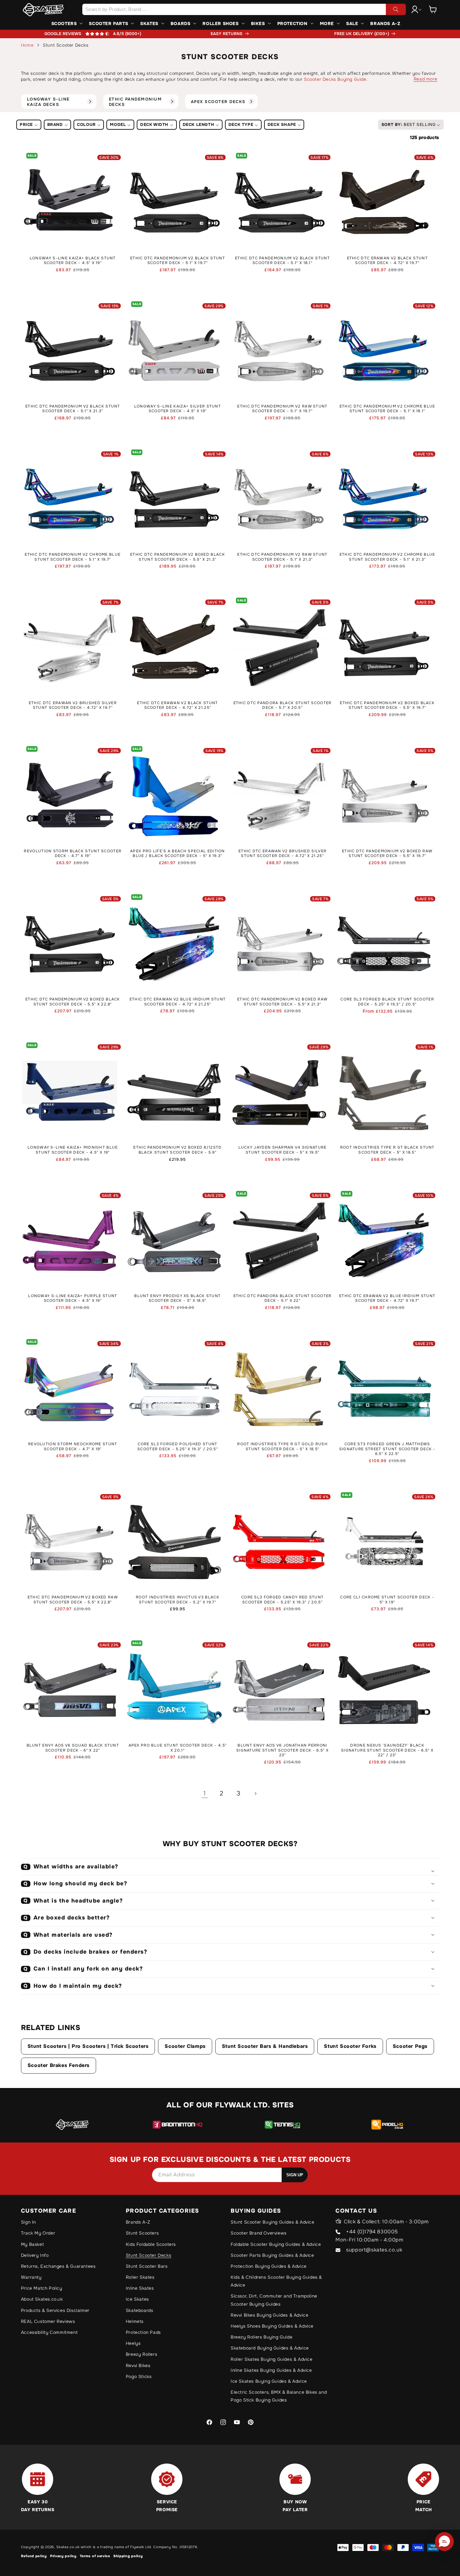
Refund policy (34, 2556)
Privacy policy (63, 2556)
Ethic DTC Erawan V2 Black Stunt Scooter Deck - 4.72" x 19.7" (387, 261)
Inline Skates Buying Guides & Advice (271, 2370)
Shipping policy (128, 2556)
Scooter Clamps (185, 2046)
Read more (425, 79)
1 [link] (205, 1793)
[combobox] (244, 9)
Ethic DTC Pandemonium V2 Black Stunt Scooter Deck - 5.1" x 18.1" (282, 261)
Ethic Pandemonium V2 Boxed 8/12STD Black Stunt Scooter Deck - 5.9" (177, 1150)
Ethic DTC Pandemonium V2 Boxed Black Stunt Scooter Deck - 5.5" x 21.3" (178, 557)
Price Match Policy (42, 2288)
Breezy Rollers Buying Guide (261, 2337)
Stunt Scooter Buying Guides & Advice (273, 2222)
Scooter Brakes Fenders (59, 2065)
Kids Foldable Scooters (151, 2244)
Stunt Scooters (142, 2233)
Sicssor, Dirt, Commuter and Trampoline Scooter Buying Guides (274, 2300)
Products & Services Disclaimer (55, 2310)
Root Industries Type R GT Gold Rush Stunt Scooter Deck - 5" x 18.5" (282, 1447)
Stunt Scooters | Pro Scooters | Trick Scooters (88, 2046)
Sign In (28, 2222)
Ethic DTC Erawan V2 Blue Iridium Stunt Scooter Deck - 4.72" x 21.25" (178, 1002)
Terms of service (95, 2556)
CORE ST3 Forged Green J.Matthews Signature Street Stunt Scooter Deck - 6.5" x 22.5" (387, 1449)
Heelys (133, 2343)
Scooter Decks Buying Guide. (336, 79)
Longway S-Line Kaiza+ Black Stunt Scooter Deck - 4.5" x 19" (73, 261)
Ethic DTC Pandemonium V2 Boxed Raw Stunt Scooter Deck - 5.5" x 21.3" (282, 1002)
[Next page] (255, 1794)
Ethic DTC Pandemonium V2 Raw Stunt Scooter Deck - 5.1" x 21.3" (282, 557)
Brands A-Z (138, 2222)
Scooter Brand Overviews (259, 2233)
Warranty (31, 2277)
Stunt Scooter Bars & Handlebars (265, 2046)
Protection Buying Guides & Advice (269, 2266)
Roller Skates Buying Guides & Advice (272, 2359)
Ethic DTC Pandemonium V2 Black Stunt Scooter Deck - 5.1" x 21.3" (73, 409)
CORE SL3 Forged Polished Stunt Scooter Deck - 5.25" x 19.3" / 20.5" (178, 1447)
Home (27, 45)
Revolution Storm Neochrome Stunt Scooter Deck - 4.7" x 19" (73, 1447)
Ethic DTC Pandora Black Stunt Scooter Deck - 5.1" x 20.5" (283, 706)
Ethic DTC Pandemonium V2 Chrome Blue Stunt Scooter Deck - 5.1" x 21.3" (387, 557)
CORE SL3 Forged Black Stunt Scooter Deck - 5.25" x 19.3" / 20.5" (387, 1002)
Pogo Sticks (139, 2376)
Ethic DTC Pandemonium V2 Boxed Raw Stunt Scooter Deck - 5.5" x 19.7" (387, 854)
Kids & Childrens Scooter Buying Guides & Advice (276, 2281)
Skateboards (140, 2310)
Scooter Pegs (410, 2046)
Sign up (295, 2175)
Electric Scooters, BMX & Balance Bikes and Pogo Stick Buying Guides (279, 2396)
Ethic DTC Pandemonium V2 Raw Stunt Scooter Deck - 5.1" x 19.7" (282, 409)
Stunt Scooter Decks (148, 2255)
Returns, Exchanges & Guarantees (58, 2266)
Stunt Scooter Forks (350, 2046)
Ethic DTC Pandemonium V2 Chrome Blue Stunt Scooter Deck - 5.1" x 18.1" (387, 409)
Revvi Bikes (138, 2366)
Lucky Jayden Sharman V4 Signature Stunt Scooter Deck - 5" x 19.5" (283, 1150)
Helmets (135, 2321)
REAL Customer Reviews (48, 2321)
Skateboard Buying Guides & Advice (270, 2348)
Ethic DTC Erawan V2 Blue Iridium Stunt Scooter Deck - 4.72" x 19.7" (387, 1298)
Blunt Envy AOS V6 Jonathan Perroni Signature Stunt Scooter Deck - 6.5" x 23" (282, 1750)
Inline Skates (140, 2288)
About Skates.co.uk (42, 2299)
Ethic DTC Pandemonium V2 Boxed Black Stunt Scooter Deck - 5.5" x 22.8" (73, 1002)
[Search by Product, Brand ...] (396, 9)
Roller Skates (140, 2277)
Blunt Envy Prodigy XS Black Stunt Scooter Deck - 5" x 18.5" (177, 1298)
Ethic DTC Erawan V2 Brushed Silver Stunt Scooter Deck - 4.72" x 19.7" (73, 706)
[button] (433, 9)
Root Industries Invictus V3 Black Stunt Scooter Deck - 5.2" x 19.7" (178, 1600)
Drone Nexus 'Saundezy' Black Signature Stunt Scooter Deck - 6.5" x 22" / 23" (387, 1750)
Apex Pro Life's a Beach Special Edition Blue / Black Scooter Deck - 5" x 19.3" (178, 854)
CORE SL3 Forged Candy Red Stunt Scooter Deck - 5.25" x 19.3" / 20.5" (282, 1600)
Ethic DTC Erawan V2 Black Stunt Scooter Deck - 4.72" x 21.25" (177, 706)
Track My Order (38, 2233)
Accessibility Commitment (49, 2332)
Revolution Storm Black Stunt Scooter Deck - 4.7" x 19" (73, 854)
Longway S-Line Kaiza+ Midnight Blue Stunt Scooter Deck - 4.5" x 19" (73, 1150)
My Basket (32, 2244)
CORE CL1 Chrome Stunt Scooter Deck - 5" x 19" (387, 1600)
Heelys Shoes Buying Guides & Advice (272, 2326)
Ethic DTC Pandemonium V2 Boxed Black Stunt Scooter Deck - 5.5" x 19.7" (387, 706)
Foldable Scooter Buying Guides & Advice (276, 2244)
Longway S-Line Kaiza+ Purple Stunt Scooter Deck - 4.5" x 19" (73, 1298)
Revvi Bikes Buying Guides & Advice (269, 2315)
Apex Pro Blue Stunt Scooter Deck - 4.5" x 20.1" (178, 1748)
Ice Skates (137, 2299)
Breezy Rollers (141, 2354)
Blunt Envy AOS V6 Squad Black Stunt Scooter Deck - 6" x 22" (73, 1748)
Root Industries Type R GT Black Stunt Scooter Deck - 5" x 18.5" (387, 1150)
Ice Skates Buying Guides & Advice (269, 2381)
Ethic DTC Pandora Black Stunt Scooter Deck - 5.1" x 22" (283, 1298)
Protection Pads (143, 2332)
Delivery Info (35, 2255)
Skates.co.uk (68, 2547)
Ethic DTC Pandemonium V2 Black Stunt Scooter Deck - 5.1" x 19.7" (178, 261)
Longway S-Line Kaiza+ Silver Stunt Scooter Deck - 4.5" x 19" (178, 409)
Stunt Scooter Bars (147, 2266)
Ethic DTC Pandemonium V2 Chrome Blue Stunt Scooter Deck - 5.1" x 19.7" (73, 557)
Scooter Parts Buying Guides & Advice (272, 2255)
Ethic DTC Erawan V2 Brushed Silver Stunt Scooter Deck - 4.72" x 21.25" (282, 854)
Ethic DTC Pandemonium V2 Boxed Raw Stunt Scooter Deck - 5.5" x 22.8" (73, 1600)
